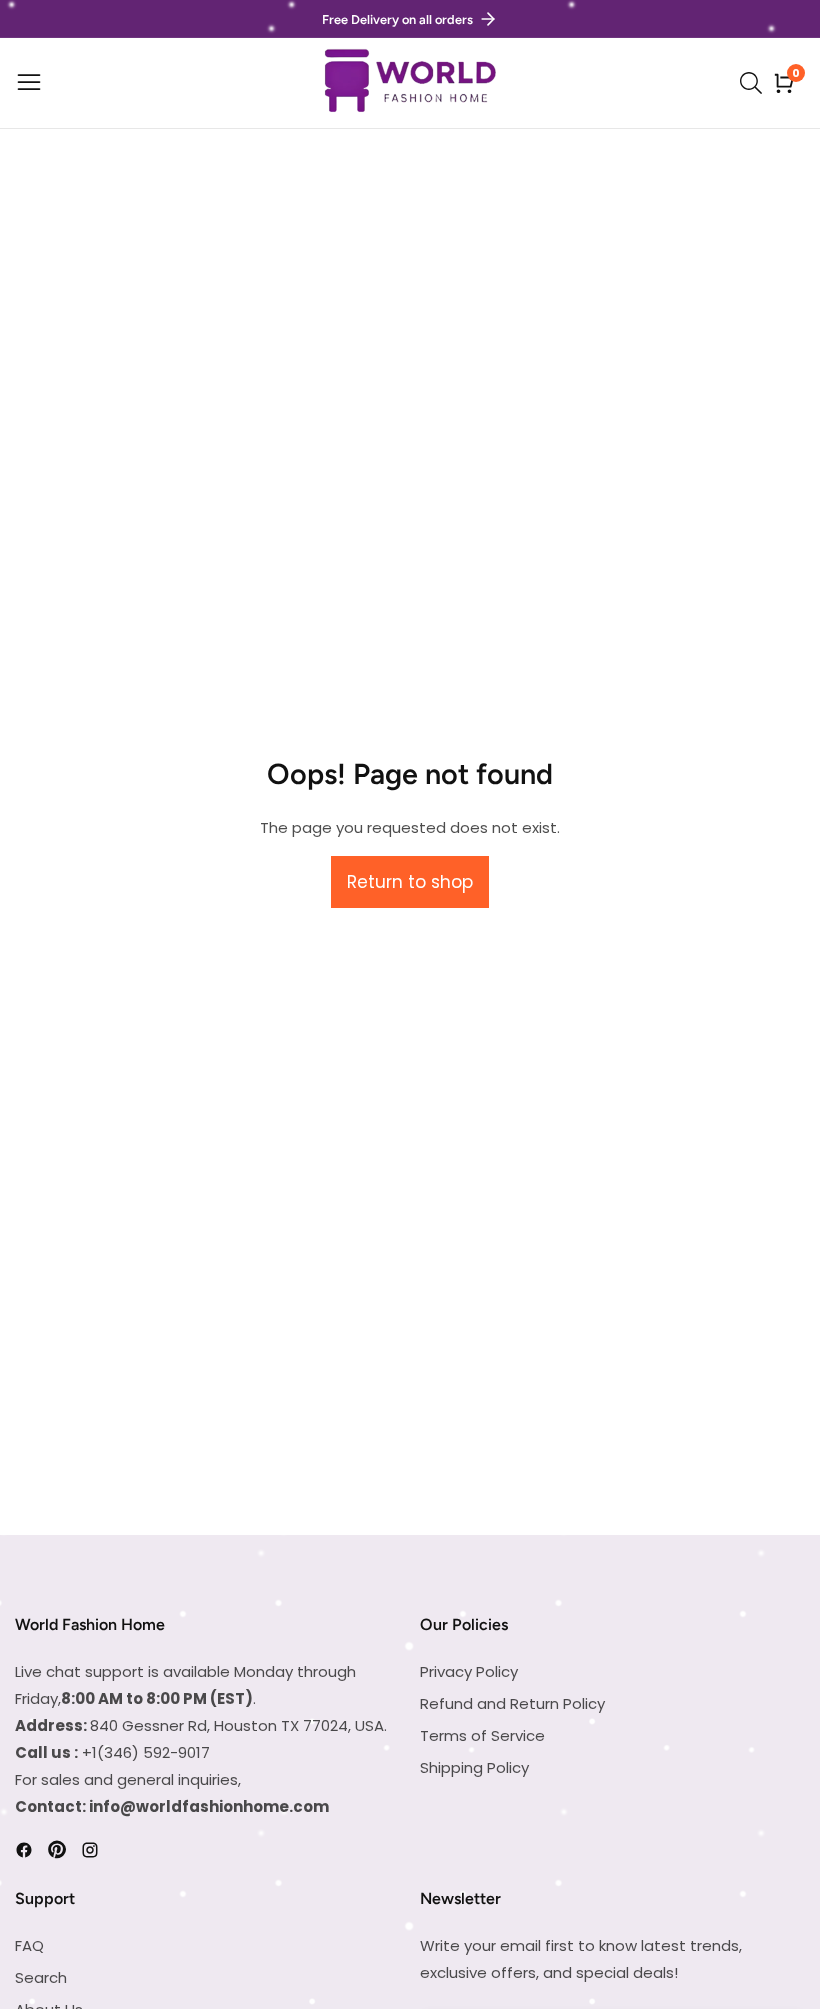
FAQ (29, 1945)
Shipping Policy (474, 1767)
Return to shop (410, 882)
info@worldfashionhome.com (209, 1806)
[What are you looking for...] (754, 83)
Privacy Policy (469, 1671)
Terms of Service (482, 1735)
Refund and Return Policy (512, 1703)
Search (41, 1977)
